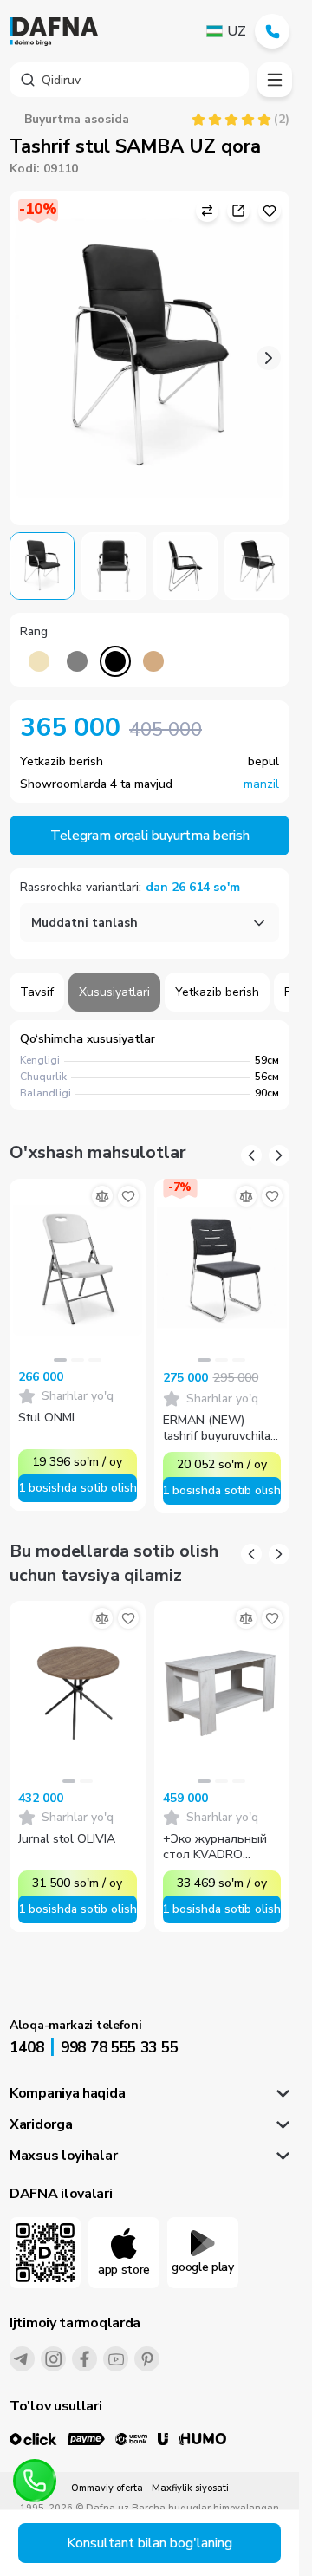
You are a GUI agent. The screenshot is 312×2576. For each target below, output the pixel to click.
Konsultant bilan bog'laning (149, 2543)
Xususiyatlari (114, 992)
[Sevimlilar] (128, 1196)
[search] (129, 80)
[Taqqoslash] (102, 1196)
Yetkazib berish (217, 992)
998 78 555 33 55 (119, 2048)
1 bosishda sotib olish (78, 1488)
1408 (27, 2048)
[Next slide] (269, 358)
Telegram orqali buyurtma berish (150, 836)
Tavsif (37, 992)
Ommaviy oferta (107, 2488)
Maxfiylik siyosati (190, 2488)
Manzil (261, 784)
